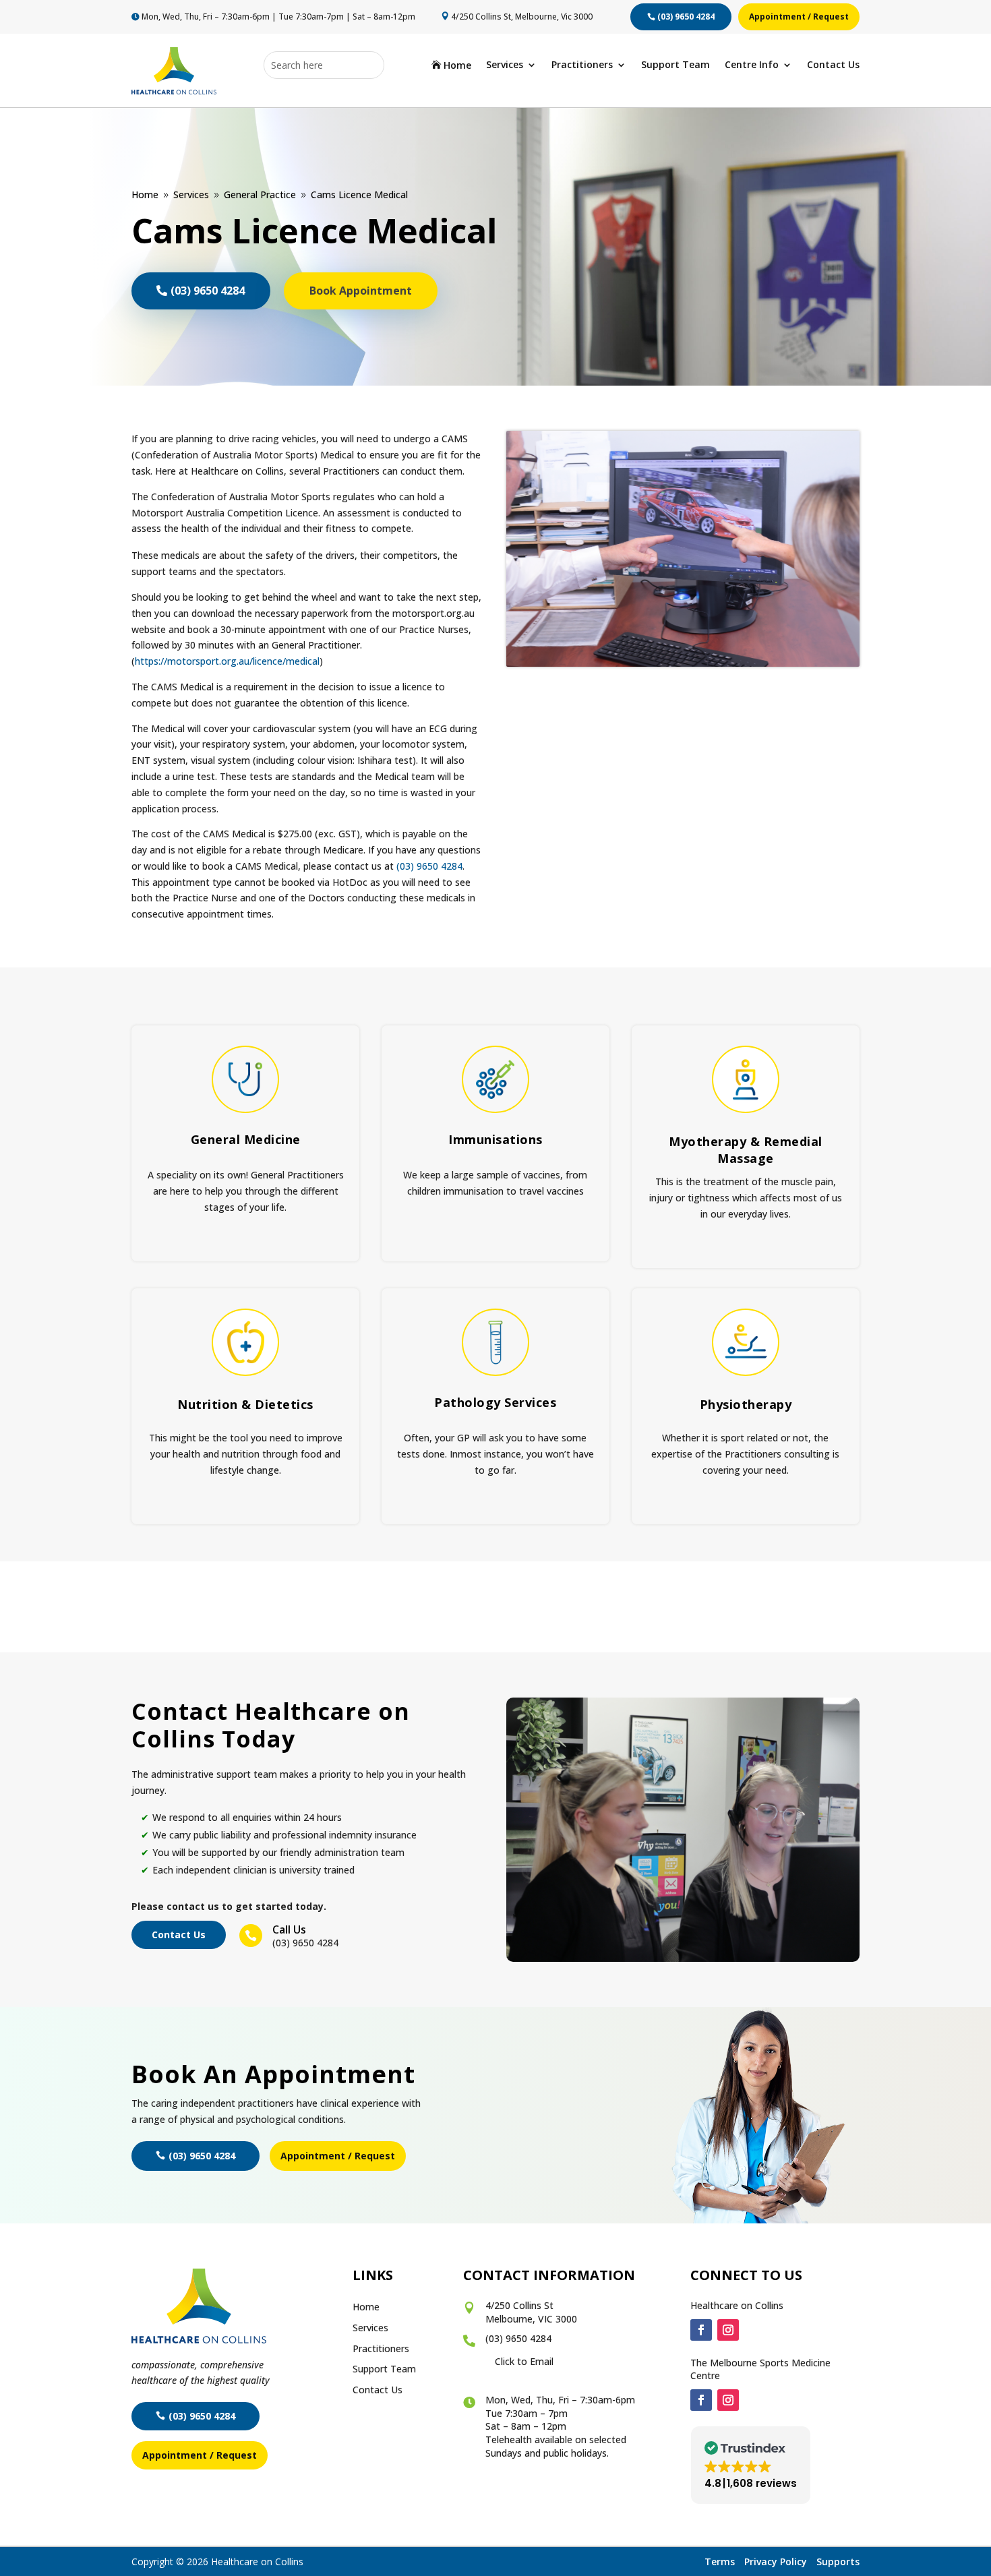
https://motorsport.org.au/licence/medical (227, 661)
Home (451, 66)
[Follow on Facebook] (701, 2330)
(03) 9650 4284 (686, 17)
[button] (751, 2465)
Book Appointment (361, 291)
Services (505, 65)
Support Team (675, 65)
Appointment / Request (799, 17)
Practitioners (582, 65)
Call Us (289, 1929)
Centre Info (752, 65)
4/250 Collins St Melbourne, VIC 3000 (531, 2312)
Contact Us (833, 65)
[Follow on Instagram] (728, 2330)
